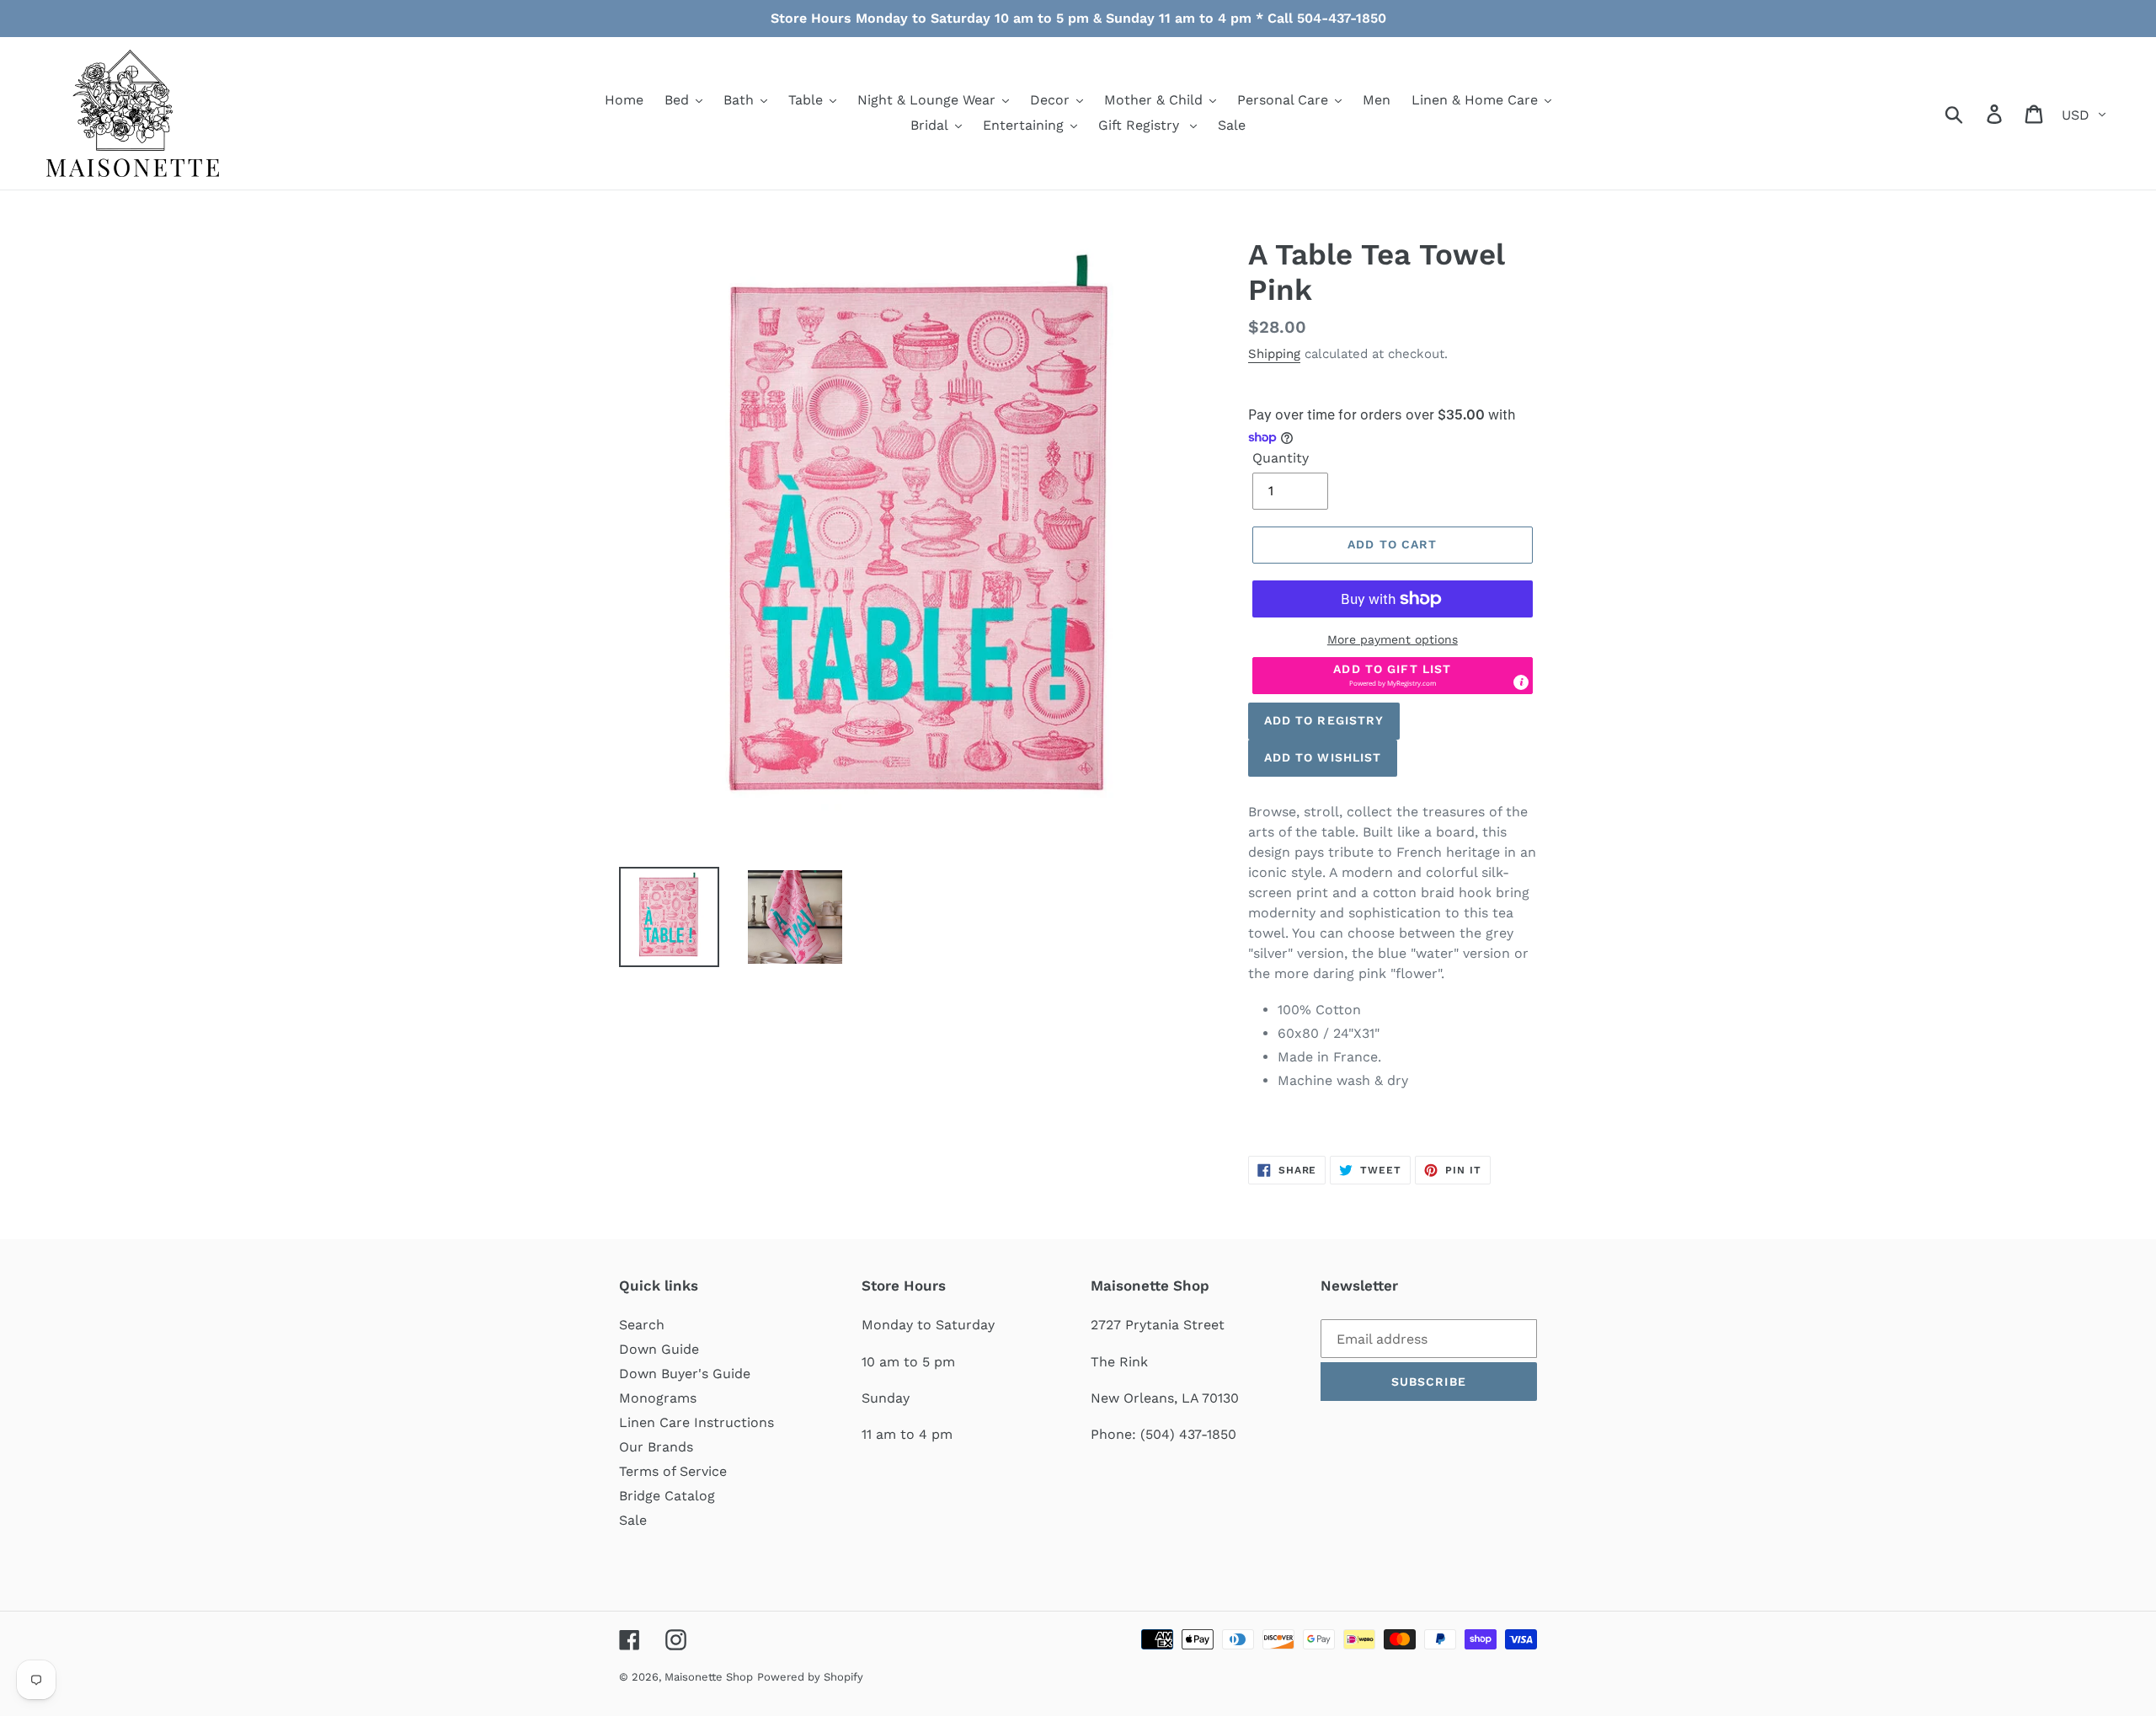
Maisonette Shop (709, 1677)
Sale (633, 1520)
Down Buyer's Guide (685, 1374)
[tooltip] (1521, 682)
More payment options (1393, 639)
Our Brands (656, 1447)
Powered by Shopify (810, 1677)
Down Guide (659, 1349)
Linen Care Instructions (696, 1422)
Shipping (1274, 354)
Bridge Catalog (667, 1496)
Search (642, 1325)
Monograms (658, 1398)
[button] (1393, 676)
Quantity (1281, 458)
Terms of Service (673, 1471)
